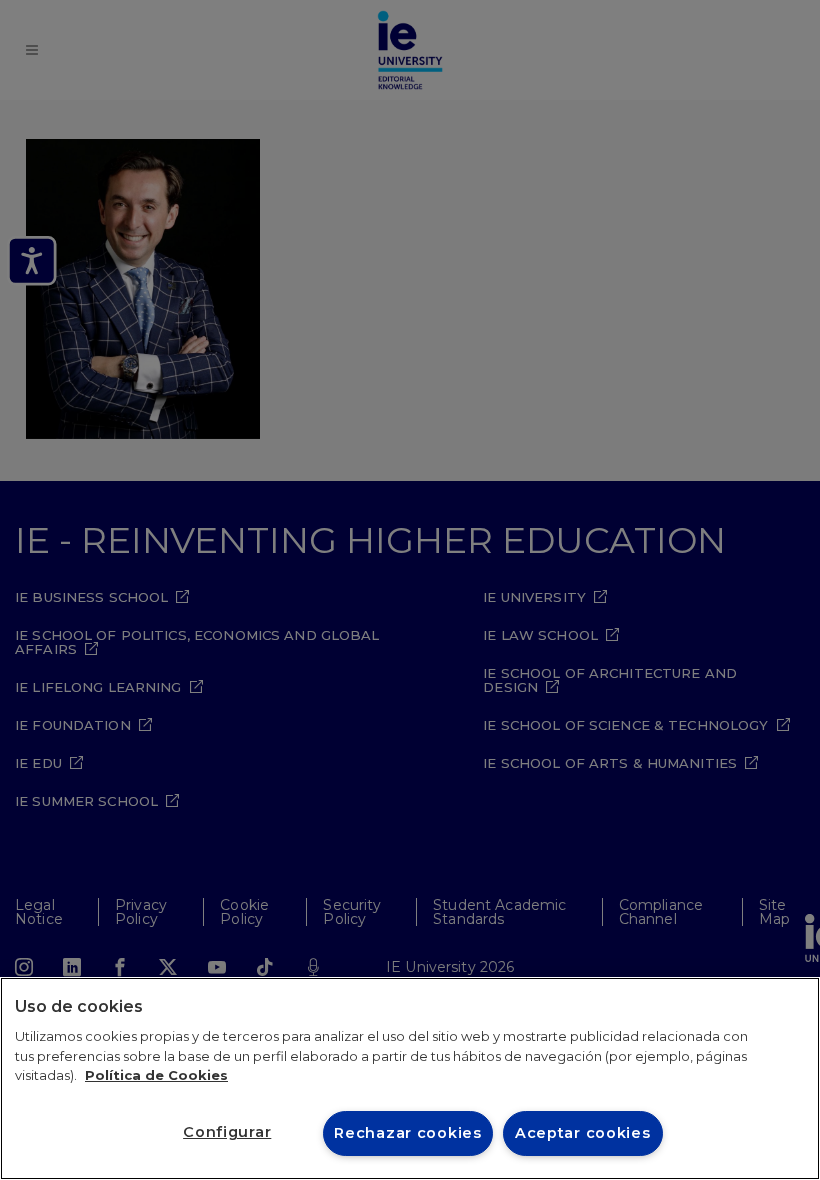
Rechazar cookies (408, 1133)
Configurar (227, 1132)
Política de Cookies (156, 1075)
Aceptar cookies (583, 1133)
